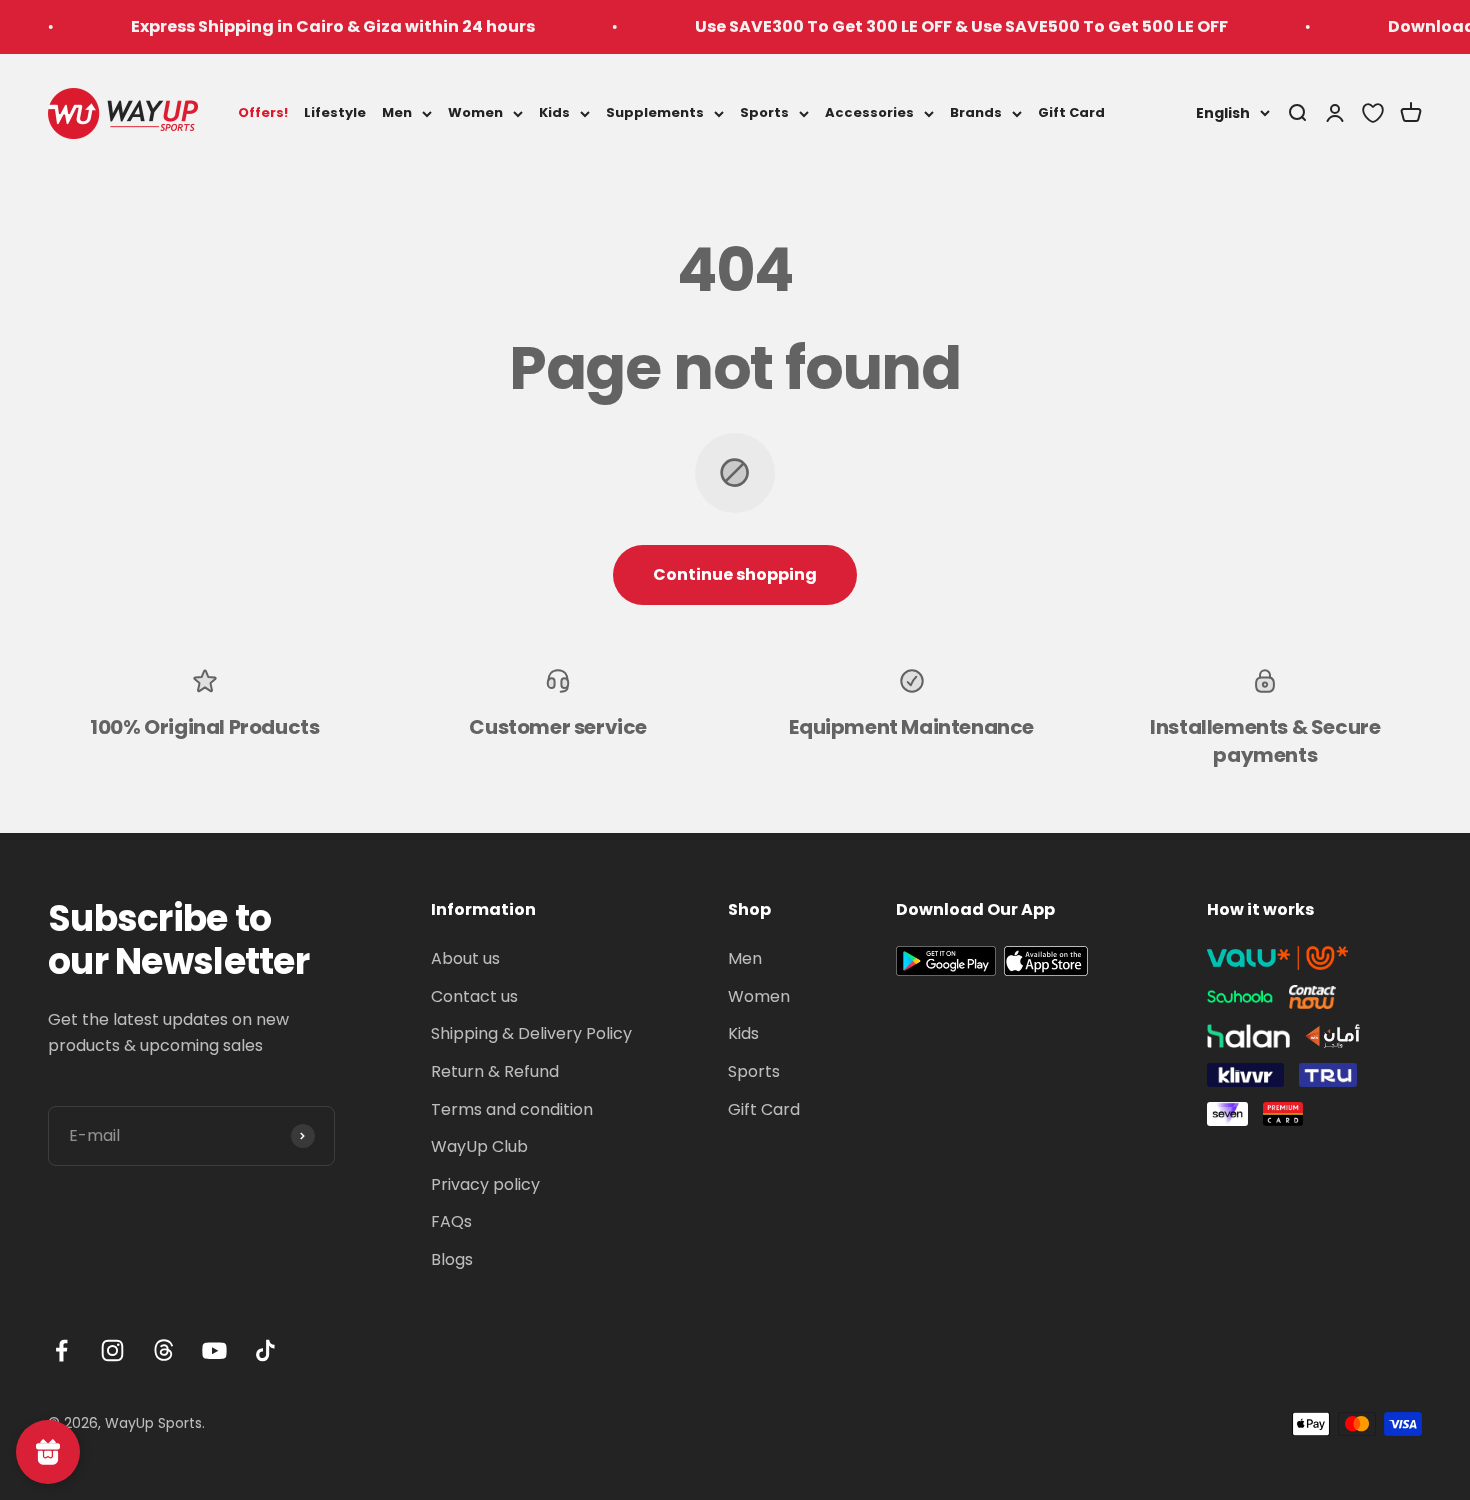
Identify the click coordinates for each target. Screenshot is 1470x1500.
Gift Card (1071, 112)
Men (397, 112)
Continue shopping (735, 574)
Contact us (474, 996)
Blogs (452, 1259)
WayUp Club (479, 1146)
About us (465, 958)
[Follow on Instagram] (112, 1350)
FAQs (451, 1221)
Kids (554, 112)
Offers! (263, 112)
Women (475, 112)
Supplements (655, 112)
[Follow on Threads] (163, 1350)
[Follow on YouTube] (214, 1350)
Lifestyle (335, 112)
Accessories (869, 112)
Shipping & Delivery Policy (531, 1033)
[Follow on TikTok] (265, 1350)
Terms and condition (512, 1109)
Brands (976, 112)
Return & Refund (495, 1071)
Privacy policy (485, 1184)
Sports (764, 112)
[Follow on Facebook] (61, 1350)
